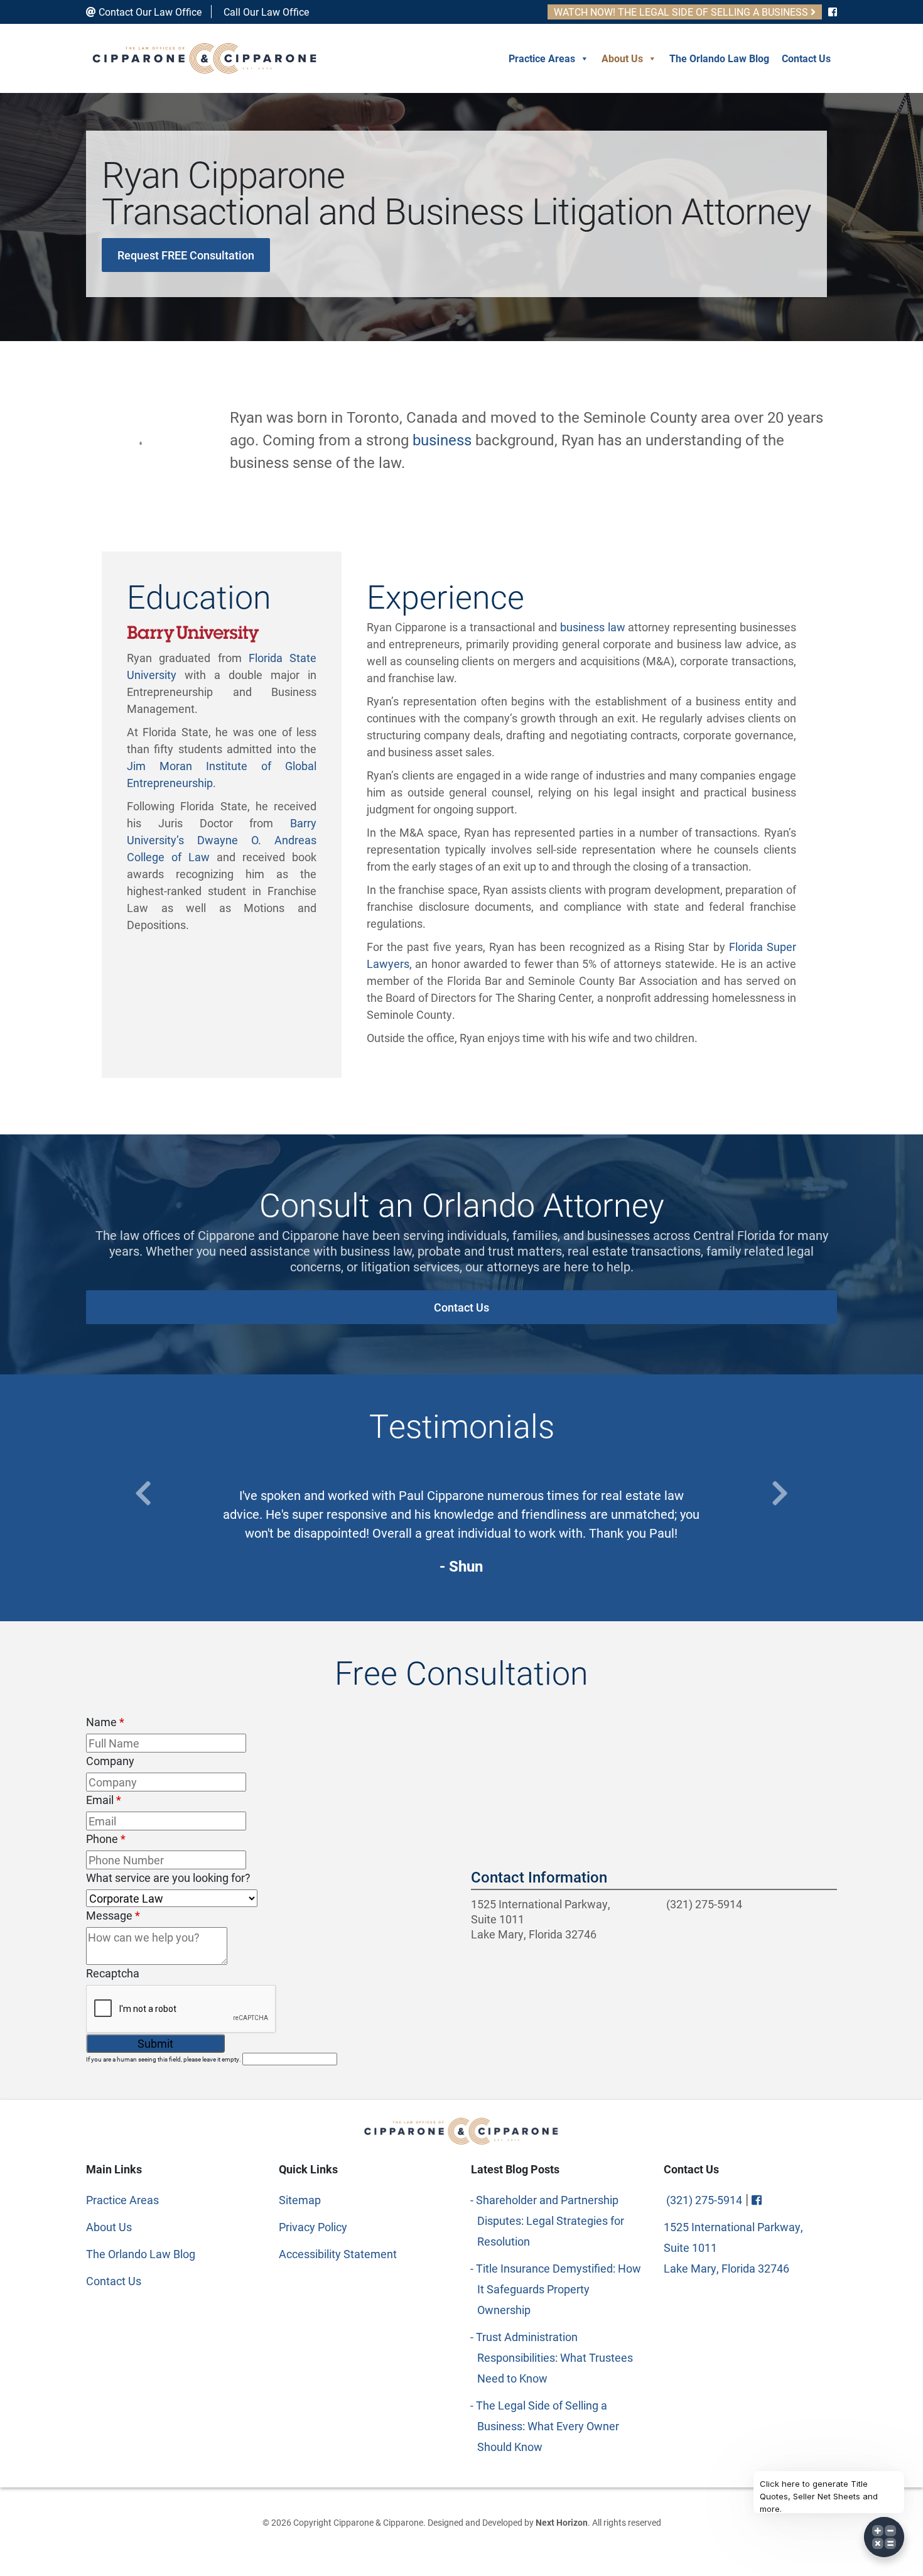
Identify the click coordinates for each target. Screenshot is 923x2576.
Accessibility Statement (338, 2254)
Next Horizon (562, 2522)
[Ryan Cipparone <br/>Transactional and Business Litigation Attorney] (141, 440)
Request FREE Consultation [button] (186, 255)
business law (593, 627)
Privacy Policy (313, 2227)
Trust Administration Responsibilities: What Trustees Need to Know (555, 2357)
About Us (622, 58)
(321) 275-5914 (703, 1904)
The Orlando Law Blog (719, 58)
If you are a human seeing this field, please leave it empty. (164, 2059)
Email (104, 1800)
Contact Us (806, 58)
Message (113, 1915)
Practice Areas (542, 58)
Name (105, 1722)
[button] (143, 1493)
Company (110, 1761)
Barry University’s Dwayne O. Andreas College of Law (222, 840)
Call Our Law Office (265, 12)
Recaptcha (113, 1973)
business (442, 440)
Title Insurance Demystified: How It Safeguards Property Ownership (559, 2289)
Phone (106, 1839)
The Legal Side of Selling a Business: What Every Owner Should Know (548, 2426)
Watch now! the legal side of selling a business (682, 12)
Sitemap (300, 2200)
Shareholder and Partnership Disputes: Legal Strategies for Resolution (551, 2220)
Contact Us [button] (462, 1307)
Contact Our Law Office (149, 12)
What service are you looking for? (168, 1878)
